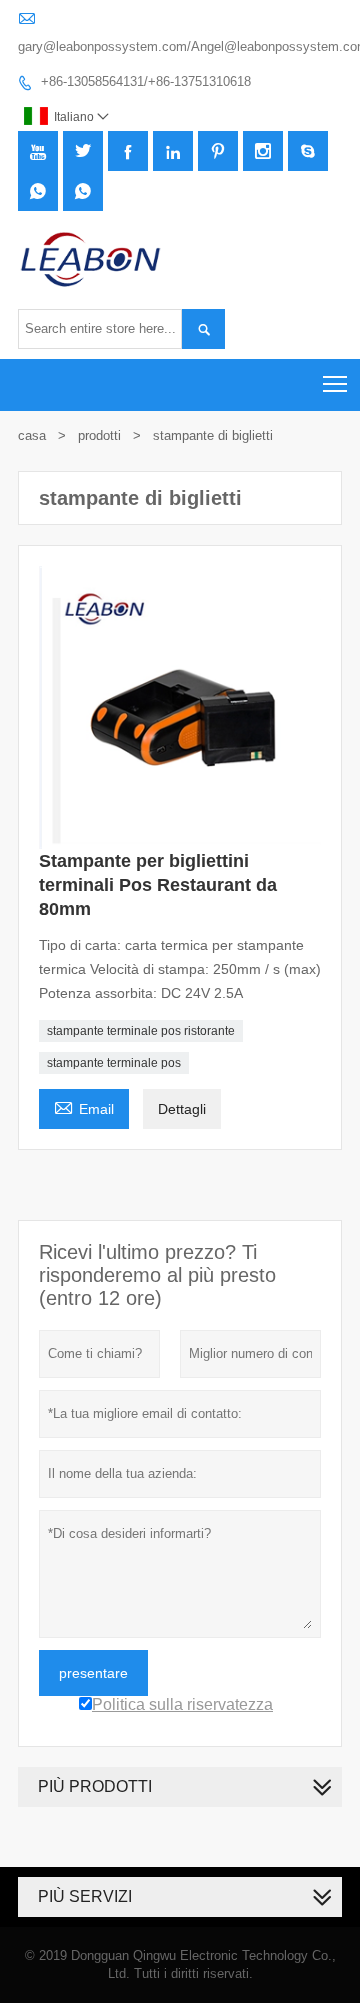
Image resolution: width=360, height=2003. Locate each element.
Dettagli (182, 1109)
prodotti (99, 435)
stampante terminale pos (114, 1063)
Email (84, 1106)
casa (32, 435)
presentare (93, 1673)
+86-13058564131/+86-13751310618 (146, 81)
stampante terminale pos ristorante (141, 1031)
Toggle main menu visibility (335, 383)
